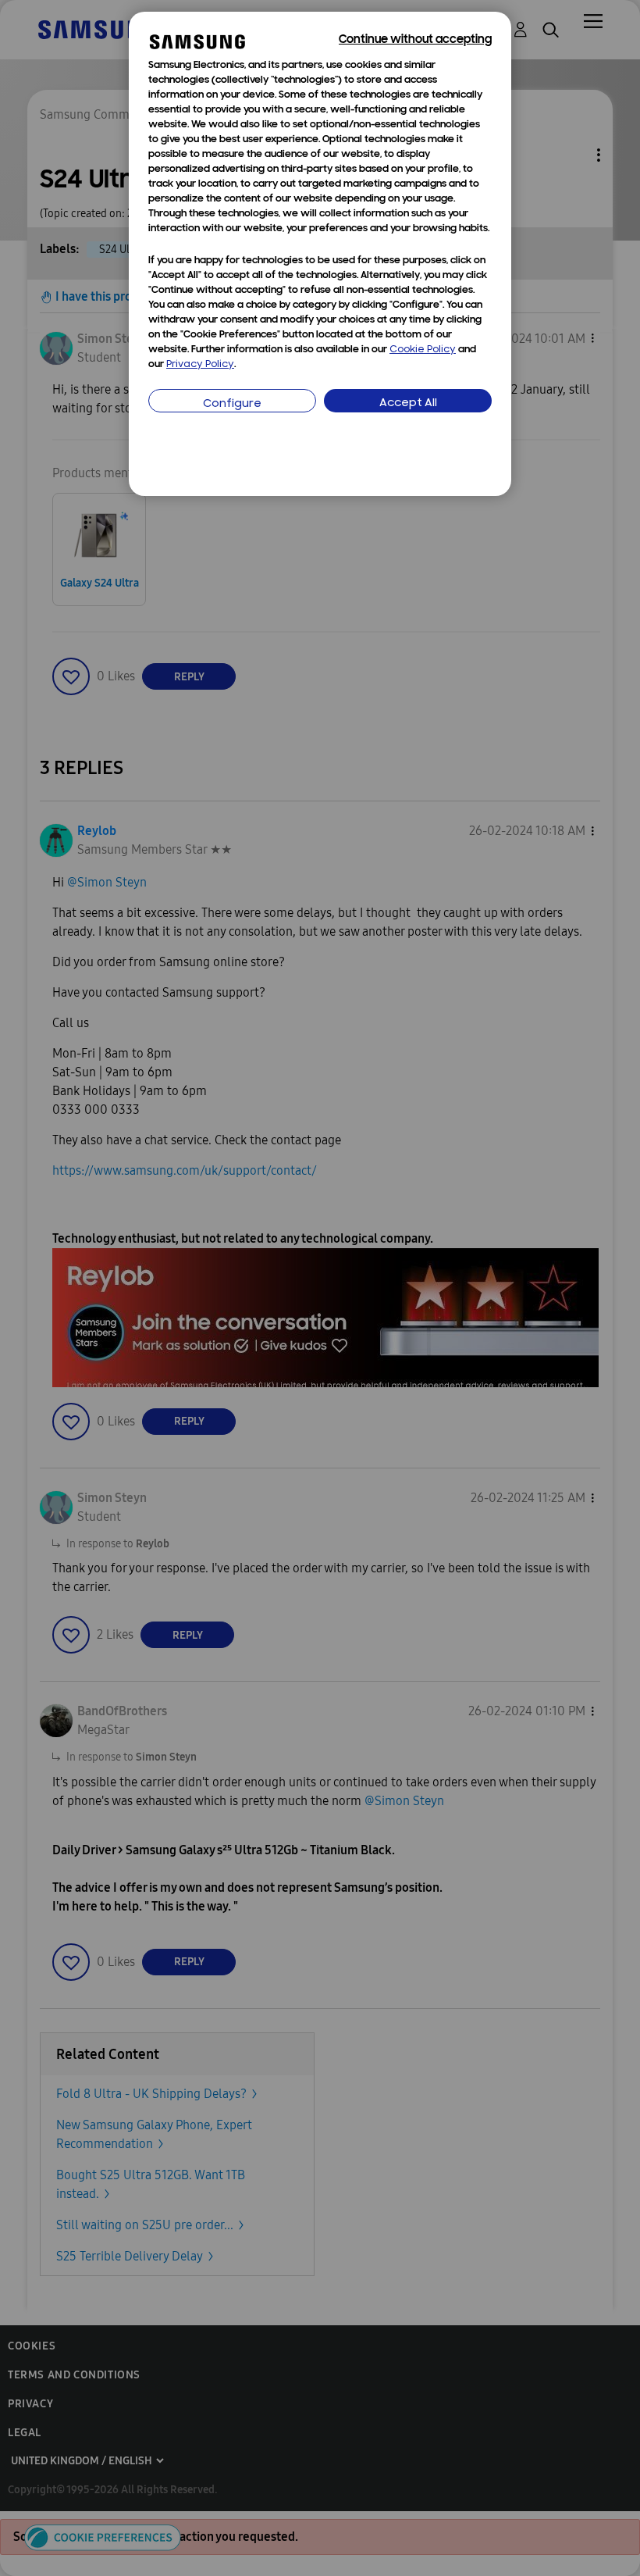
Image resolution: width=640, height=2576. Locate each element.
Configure (232, 404)
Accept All (408, 403)
